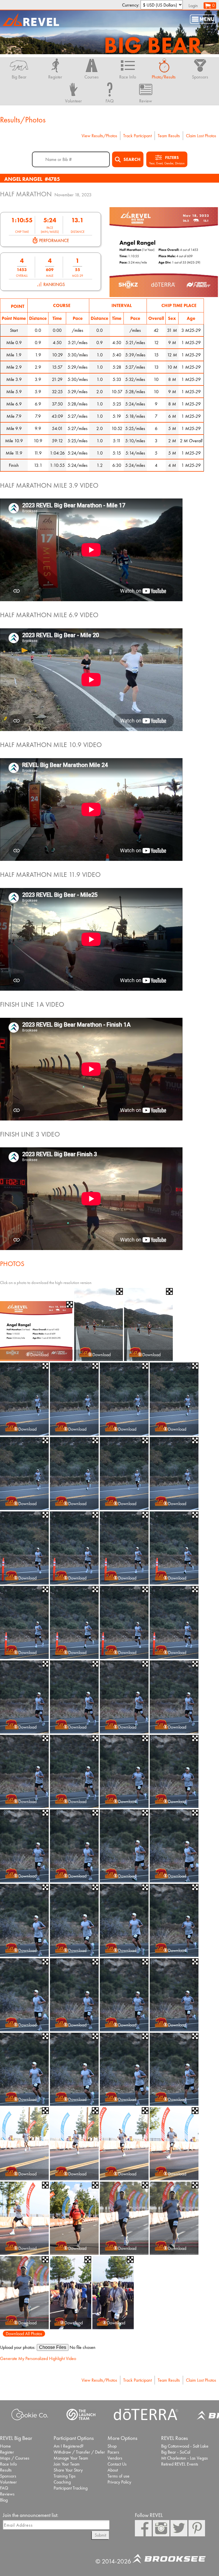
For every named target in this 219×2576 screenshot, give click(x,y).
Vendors (115, 2458)
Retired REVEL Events (180, 2464)
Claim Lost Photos (201, 136)
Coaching (62, 2482)
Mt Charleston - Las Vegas (184, 2458)
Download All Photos (24, 2334)
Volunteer (8, 2482)
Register (7, 2452)
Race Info (8, 2464)
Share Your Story (68, 2470)
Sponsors (8, 2476)
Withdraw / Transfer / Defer (79, 2452)
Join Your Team (67, 2464)
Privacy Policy (119, 2482)
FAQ (4, 2488)
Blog (4, 2500)
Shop (112, 2446)
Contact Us (117, 2464)
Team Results (169, 136)
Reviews (7, 2494)
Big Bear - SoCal (176, 2452)
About (113, 2470)
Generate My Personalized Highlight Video (38, 2358)
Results (6, 2470)
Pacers (113, 2452)
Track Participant (137, 136)
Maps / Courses (15, 2458)
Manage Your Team (71, 2458)
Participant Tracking (71, 2488)
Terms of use (118, 2476)
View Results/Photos (99, 136)
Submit (100, 2535)
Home (5, 2446)
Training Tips (65, 2476)
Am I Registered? (69, 2446)
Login (193, 6)
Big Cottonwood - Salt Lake (185, 2446)
